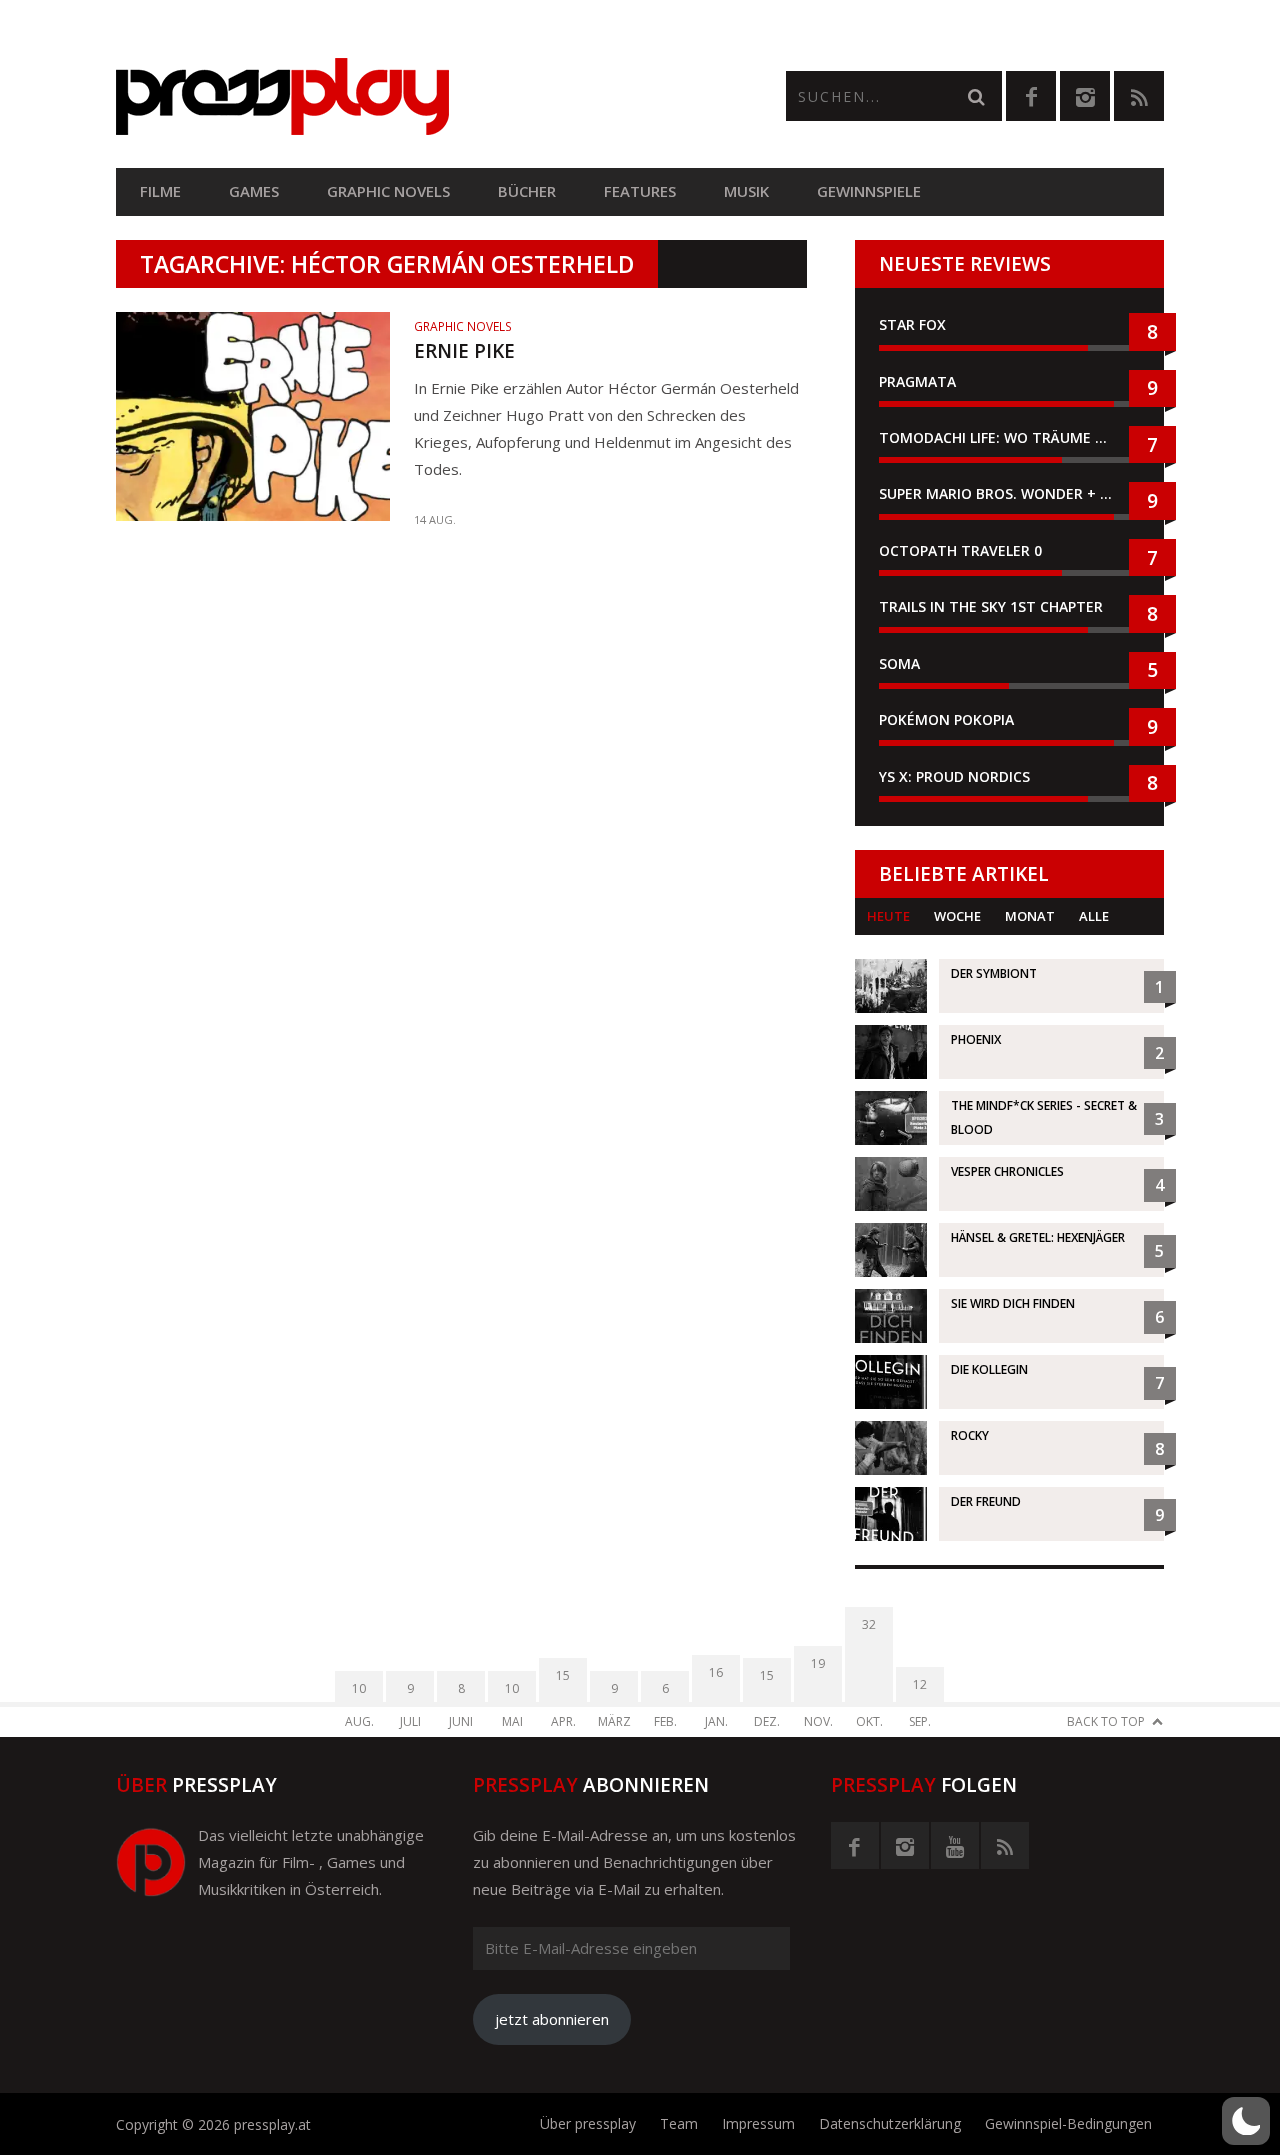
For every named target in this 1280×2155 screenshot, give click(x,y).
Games (254, 191)
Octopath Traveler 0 (960, 550)
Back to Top (1106, 1721)
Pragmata (917, 381)
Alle (1094, 916)
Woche (957, 916)
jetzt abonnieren (552, 2019)
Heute (888, 916)
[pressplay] (378, 96)
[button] (1246, 2121)
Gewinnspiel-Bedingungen (1068, 2123)
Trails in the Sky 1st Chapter (993, 606)
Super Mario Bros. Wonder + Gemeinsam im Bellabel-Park (1009, 493)
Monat (1030, 916)
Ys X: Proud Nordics (954, 776)
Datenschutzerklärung (890, 2123)
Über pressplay (588, 2123)
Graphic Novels (388, 191)
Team (679, 2123)
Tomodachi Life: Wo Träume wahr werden (1009, 437)
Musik (746, 191)
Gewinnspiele (869, 191)
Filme (160, 191)
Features (640, 191)
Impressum (758, 2123)
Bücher (527, 191)
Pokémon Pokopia (946, 719)
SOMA (899, 663)
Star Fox (912, 324)
